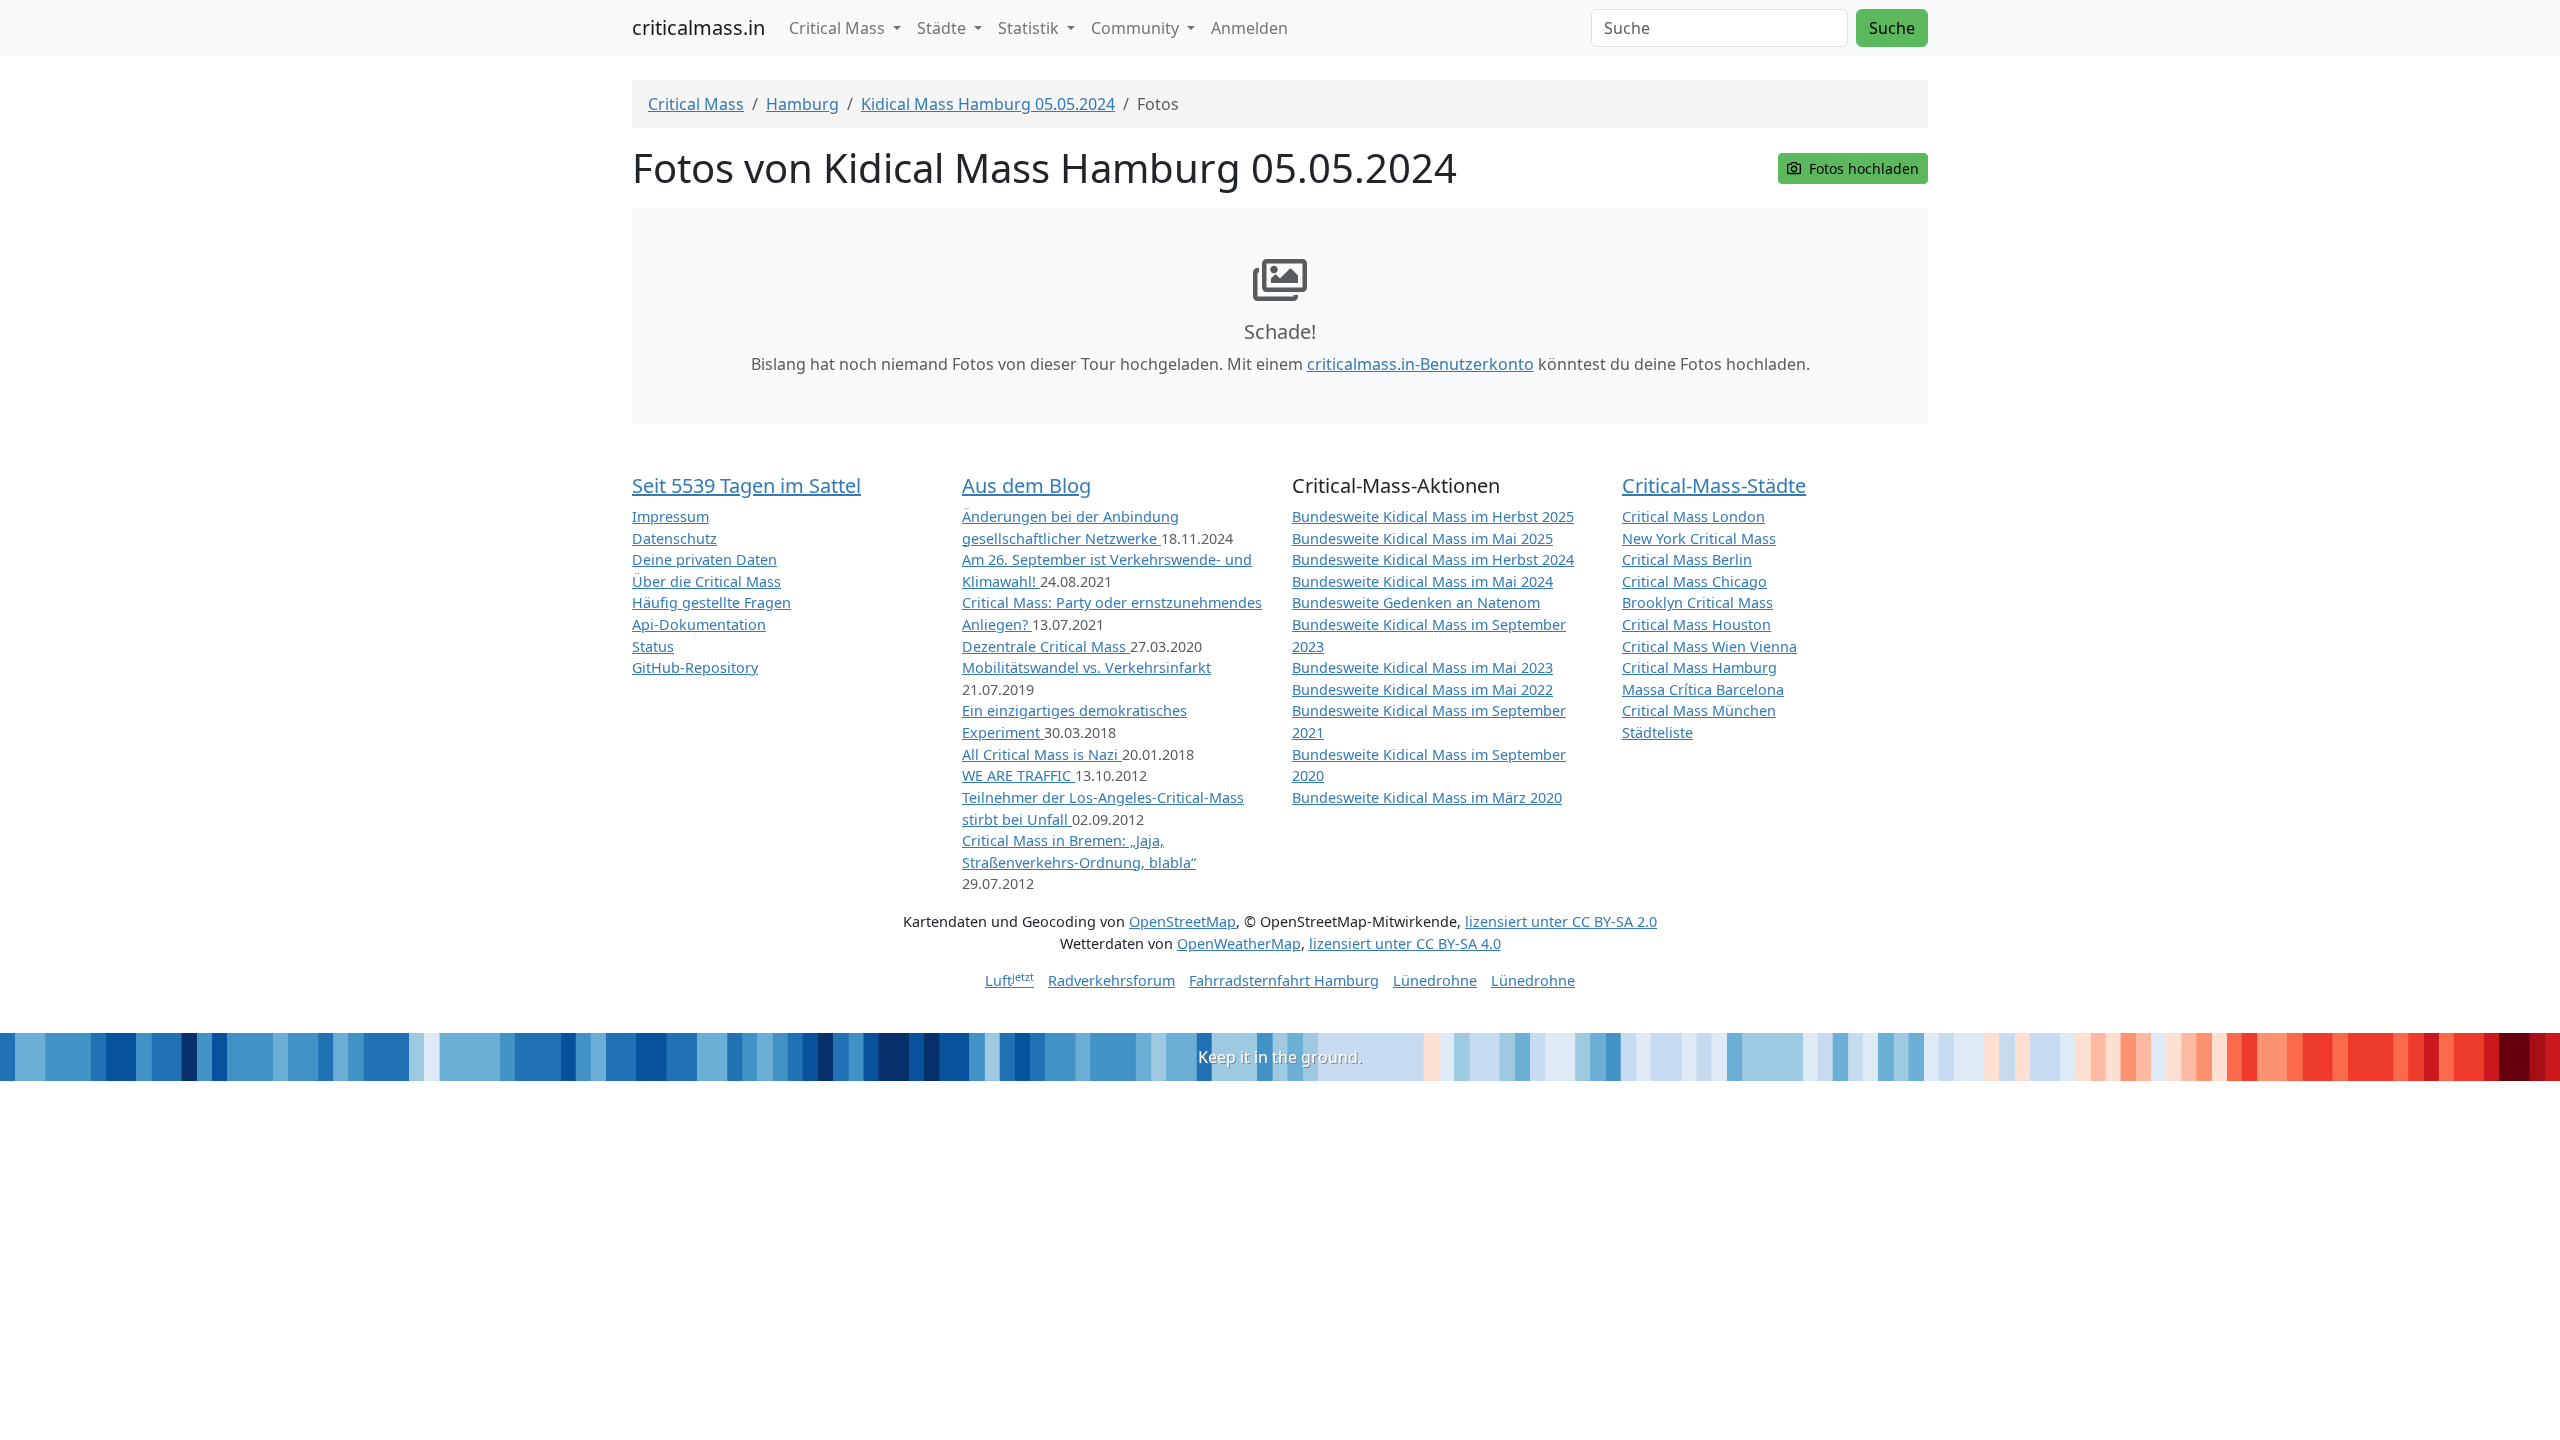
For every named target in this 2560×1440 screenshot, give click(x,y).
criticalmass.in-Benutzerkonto (1420, 364)
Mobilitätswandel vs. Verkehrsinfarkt (1086, 667)
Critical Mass (696, 104)
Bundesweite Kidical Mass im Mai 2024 (1422, 581)
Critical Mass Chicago (1694, 581)
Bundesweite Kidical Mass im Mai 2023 (1422, 667)
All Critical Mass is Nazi (1042, 754)
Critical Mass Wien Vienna (1709, 646)
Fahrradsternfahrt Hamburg (1284, 980)
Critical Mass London (1693, 516)
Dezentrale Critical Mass (1046, 646)
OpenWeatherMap (1239, 943)
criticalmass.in (698, 27)
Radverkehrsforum (1111, 980)
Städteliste (1657, 732)
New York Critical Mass (1699, 538)
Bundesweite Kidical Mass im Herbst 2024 (1433, 559)
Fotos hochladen (1862, 168)
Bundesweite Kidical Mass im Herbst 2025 (1433, 516)
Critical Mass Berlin (1687, 559)
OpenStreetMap (1182, 921)
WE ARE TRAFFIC (1018, 775)
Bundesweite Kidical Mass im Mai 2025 (1422, 538)
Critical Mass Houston (1696, 624)
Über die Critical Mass (706, 581)
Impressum (670, 516)
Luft (1009, 980)
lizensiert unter (1561, 921)
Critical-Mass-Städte (1714, 485)
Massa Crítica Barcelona (1703, 689)
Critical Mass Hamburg (1699, 667)
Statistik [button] (1030, 28)
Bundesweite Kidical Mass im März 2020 (1427, 797)
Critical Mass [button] (839, 28)
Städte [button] (943, 28)
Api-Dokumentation (699, 624)
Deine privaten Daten (704, 559)
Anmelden (1249, 28)
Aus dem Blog (1026, 485)
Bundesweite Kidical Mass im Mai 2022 (1422, 689)
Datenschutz (674, 538)
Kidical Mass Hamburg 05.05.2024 (988, 104)
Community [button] (1137, 28)
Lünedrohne (1435, 980)
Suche (1892, 28)
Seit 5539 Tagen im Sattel (746, 485)
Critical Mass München (1699, 710)
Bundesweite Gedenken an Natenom (1416, 602)
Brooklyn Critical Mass (1697, 602)
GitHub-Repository (695, 667)
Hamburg (802, 104)
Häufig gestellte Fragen (711, 602)
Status (653, 646)
